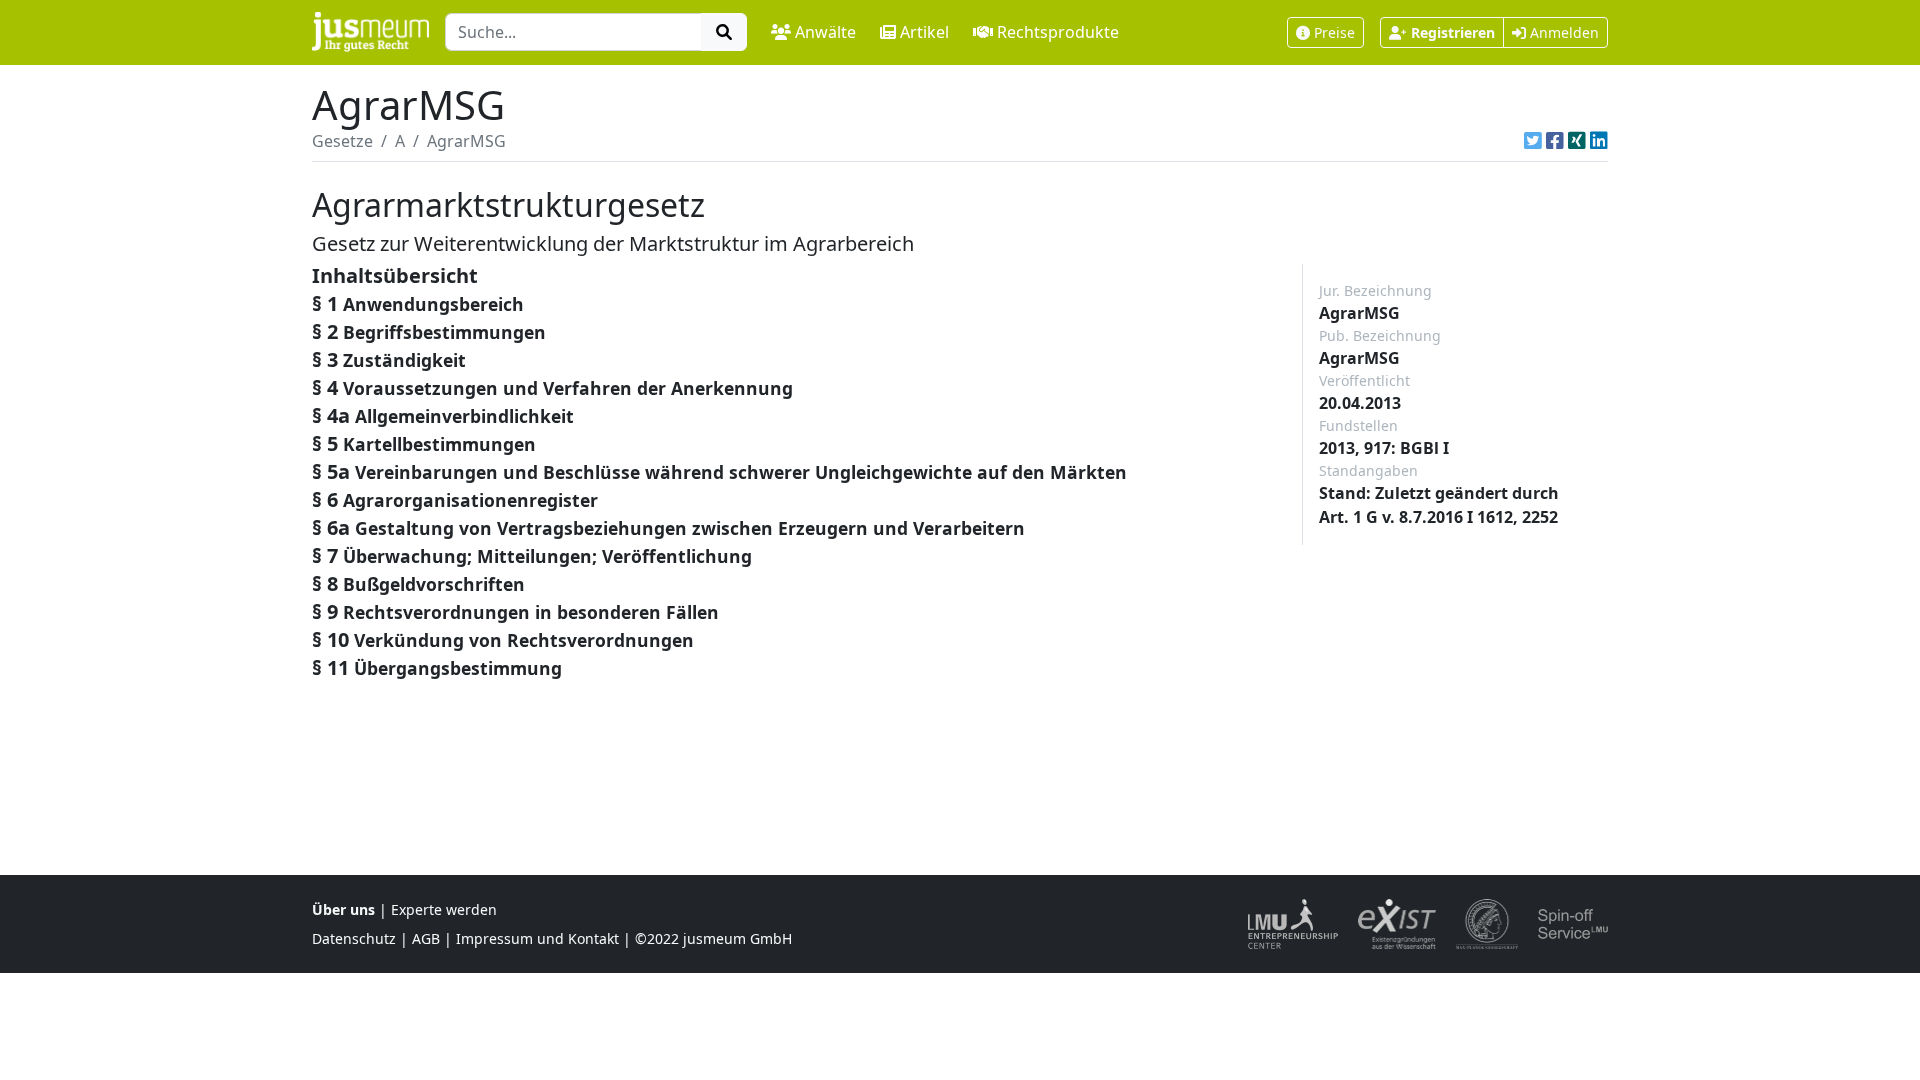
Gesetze (342, 141)
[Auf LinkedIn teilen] (1599, 141)
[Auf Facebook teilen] (1555, 141)
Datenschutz (354, 938)
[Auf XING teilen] (1577, 141)
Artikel (924, 32)
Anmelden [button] (1562, 32)
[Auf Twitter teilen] (1533, 141)
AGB (426, 938)
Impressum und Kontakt (537, 938)
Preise (1334, 32)
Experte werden (444, 909)
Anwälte (825, 32)
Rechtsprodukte (1058, 32)
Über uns (343, 909)
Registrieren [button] (1453, 32)
